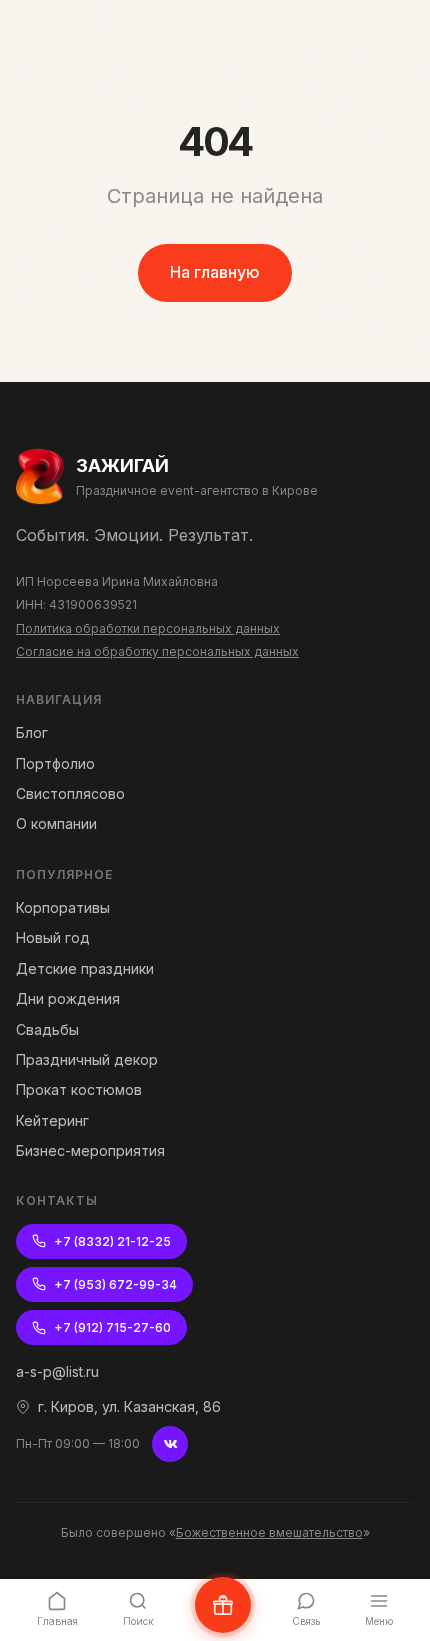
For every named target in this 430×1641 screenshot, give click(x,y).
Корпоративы (63, 907)
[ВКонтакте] (170, 1444)
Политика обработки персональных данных (148, 628)
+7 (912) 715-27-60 (112, 1327)
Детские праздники (85, 968)
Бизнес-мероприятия (90, 1150)
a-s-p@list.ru (57, 1371)
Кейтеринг (52, 1120)
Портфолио (55, 763)
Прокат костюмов (79, 1089)
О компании (56, 823)
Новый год (53, 937)
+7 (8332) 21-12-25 (112, 1241)
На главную (215, 272)
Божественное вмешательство (269, 1532)
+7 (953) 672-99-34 (115, 1284)
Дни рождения (68, 998)
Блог (32, 732)
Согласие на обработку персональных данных (157, 651)
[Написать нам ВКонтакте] (223, 1605)
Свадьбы (47, 1029)
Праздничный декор (87, 1059)
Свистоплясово (70, 793)
